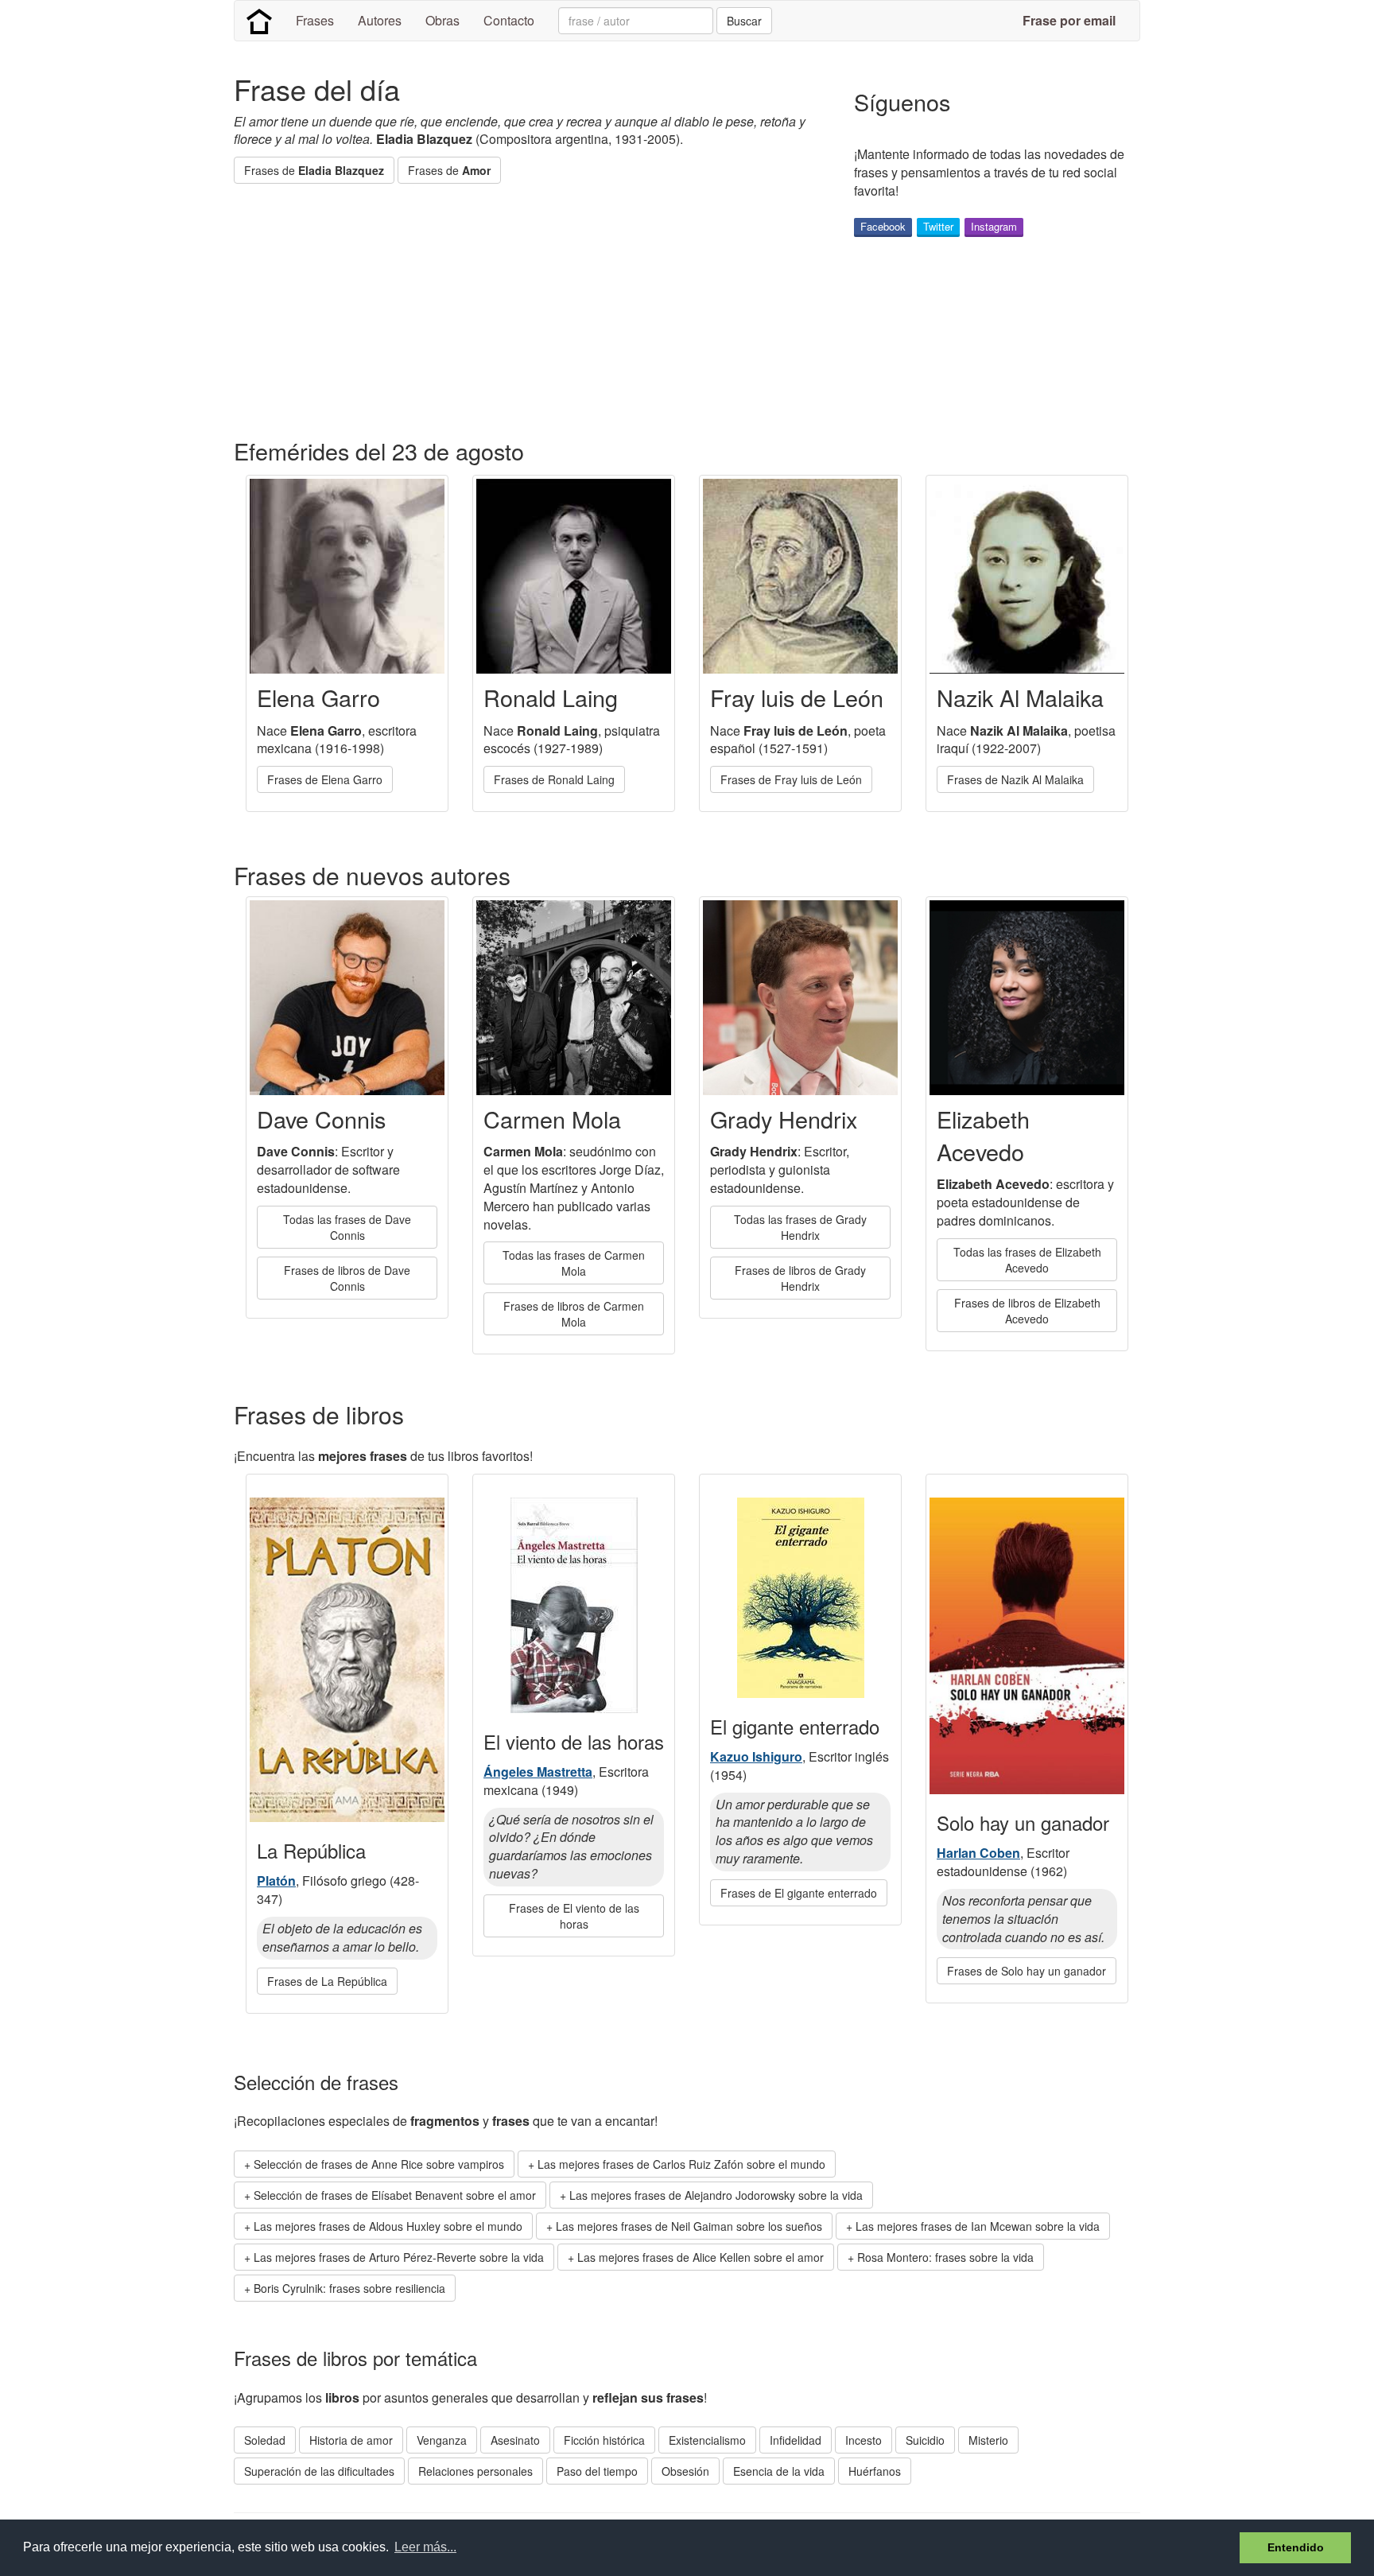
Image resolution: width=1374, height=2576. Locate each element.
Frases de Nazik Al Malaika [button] (1015, 779)
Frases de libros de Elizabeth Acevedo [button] (1027, 1311)
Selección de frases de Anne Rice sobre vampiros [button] (379, 2164)
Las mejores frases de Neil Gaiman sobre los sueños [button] (689, 2226)
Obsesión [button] (685, 2471)
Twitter (938, 226)
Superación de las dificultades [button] (319, 2471)
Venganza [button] (442, 2440)
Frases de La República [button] (327, 1981)
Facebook (883, 226)
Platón (276, 1881)
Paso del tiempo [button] (597, 2471)
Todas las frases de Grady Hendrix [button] (800, 1227)
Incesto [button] (864, 2440)
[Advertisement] (523, 311)
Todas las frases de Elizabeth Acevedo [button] (1027, 1260)
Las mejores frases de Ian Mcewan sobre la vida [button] (978, 2226)
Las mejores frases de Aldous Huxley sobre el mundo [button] (388, 2226)
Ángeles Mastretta (538, 1772)
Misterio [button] (988, 2440)
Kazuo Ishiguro (756, 1756)
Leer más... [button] (425, 2547)
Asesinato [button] (515, 2440)
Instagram (994, 226)
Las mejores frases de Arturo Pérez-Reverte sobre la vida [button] (399, 2257)
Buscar (744, 21)
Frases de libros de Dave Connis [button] (347, 1278)
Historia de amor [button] (351, 2440)
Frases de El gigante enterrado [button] (799, 1893)
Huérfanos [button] (875, 2471)
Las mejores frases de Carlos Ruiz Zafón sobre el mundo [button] (681, 2164)
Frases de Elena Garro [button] (325, 779)
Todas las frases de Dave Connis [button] (347, 1227)
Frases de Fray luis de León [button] (791, 779)
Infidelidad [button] (796, 2440)
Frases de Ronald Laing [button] (554, 779)
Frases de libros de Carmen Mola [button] (574, 1314)
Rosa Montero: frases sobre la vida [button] (945, 2257)
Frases (315, 20)
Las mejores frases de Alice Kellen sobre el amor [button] (701, 2257)
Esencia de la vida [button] (779, 2471)
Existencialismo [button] (707, 2440)
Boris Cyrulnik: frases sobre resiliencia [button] (349, 2288)
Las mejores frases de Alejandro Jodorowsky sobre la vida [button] (716, 2195)
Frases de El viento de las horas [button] (574, 1916)
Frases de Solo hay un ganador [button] (1027, 1971)
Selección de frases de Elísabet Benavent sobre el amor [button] (395, 2195)
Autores (380, 20)
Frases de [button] (314, 170)
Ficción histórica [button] (604, 2440)
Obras (442, 20)
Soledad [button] (265, 2440)
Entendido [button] (1296, 2547)
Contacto (509, 20)
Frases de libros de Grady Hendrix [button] (800, 1278)
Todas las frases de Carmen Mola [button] (574, 1263)
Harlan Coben (978, 1853)
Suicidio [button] (925, 2440)
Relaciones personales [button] (475, 2471)
